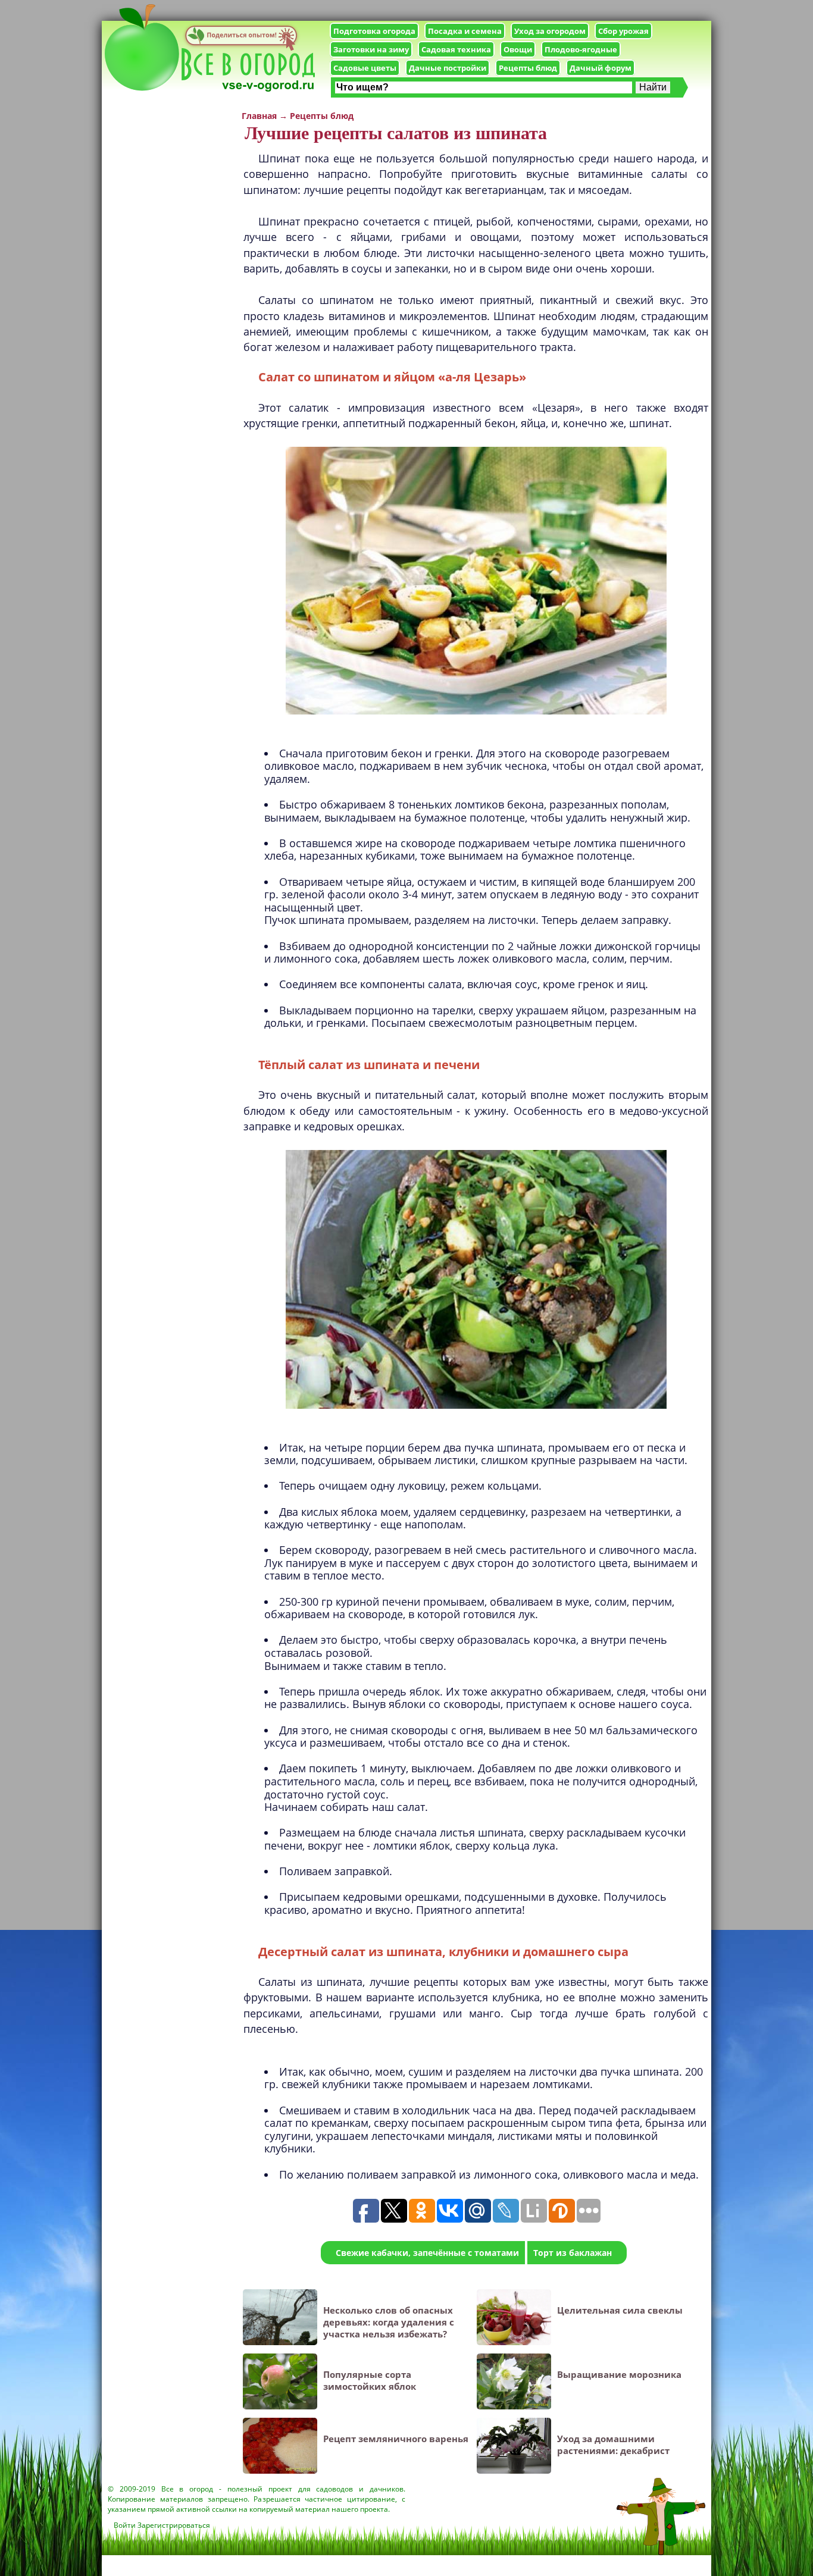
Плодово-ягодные (581, 49)
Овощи (518, 49)
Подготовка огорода (374, 31)
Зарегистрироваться (174, 2525)
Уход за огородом (550, 31)
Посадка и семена (465, 31)
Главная (259, 116)
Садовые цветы (365, 68)
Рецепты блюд (528, 68)
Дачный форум (601, 68)
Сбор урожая (623, 31)
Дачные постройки (448, 68)
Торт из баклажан (573, 2253)
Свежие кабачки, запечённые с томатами (427, 2253)
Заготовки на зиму (371, 49)
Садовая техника (456, 49)
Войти (125, 2525)
